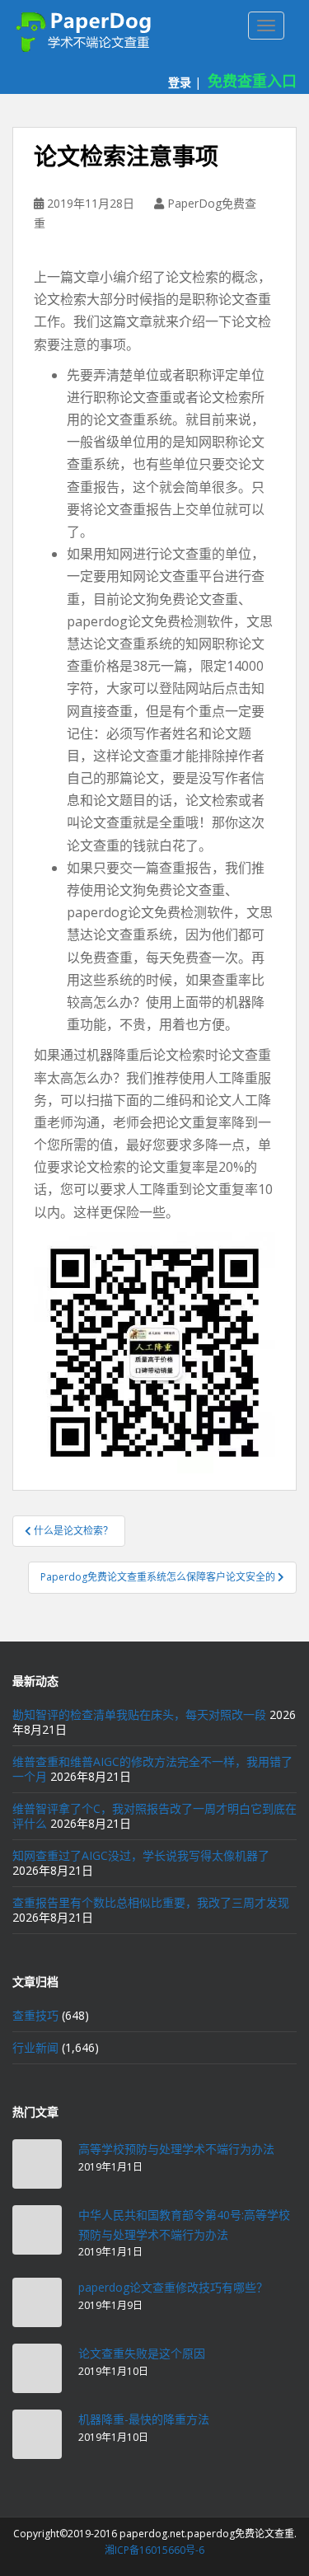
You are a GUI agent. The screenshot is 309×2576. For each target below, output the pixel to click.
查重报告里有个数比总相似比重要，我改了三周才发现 (151, 1902)
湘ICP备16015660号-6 (154, 2550)
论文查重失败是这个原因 (142, 2353)
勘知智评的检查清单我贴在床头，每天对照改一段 (139, 1714)
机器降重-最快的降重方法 (144, 2419)
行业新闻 (35, 2047)
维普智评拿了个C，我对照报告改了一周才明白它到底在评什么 (154, 1816)
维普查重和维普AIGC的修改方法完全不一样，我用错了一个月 (152, 1769)
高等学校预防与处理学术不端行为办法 (176, 2149)
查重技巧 (35, 2015)
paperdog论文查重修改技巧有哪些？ (173, 2287)
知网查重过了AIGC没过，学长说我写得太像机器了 (141, 1855)
